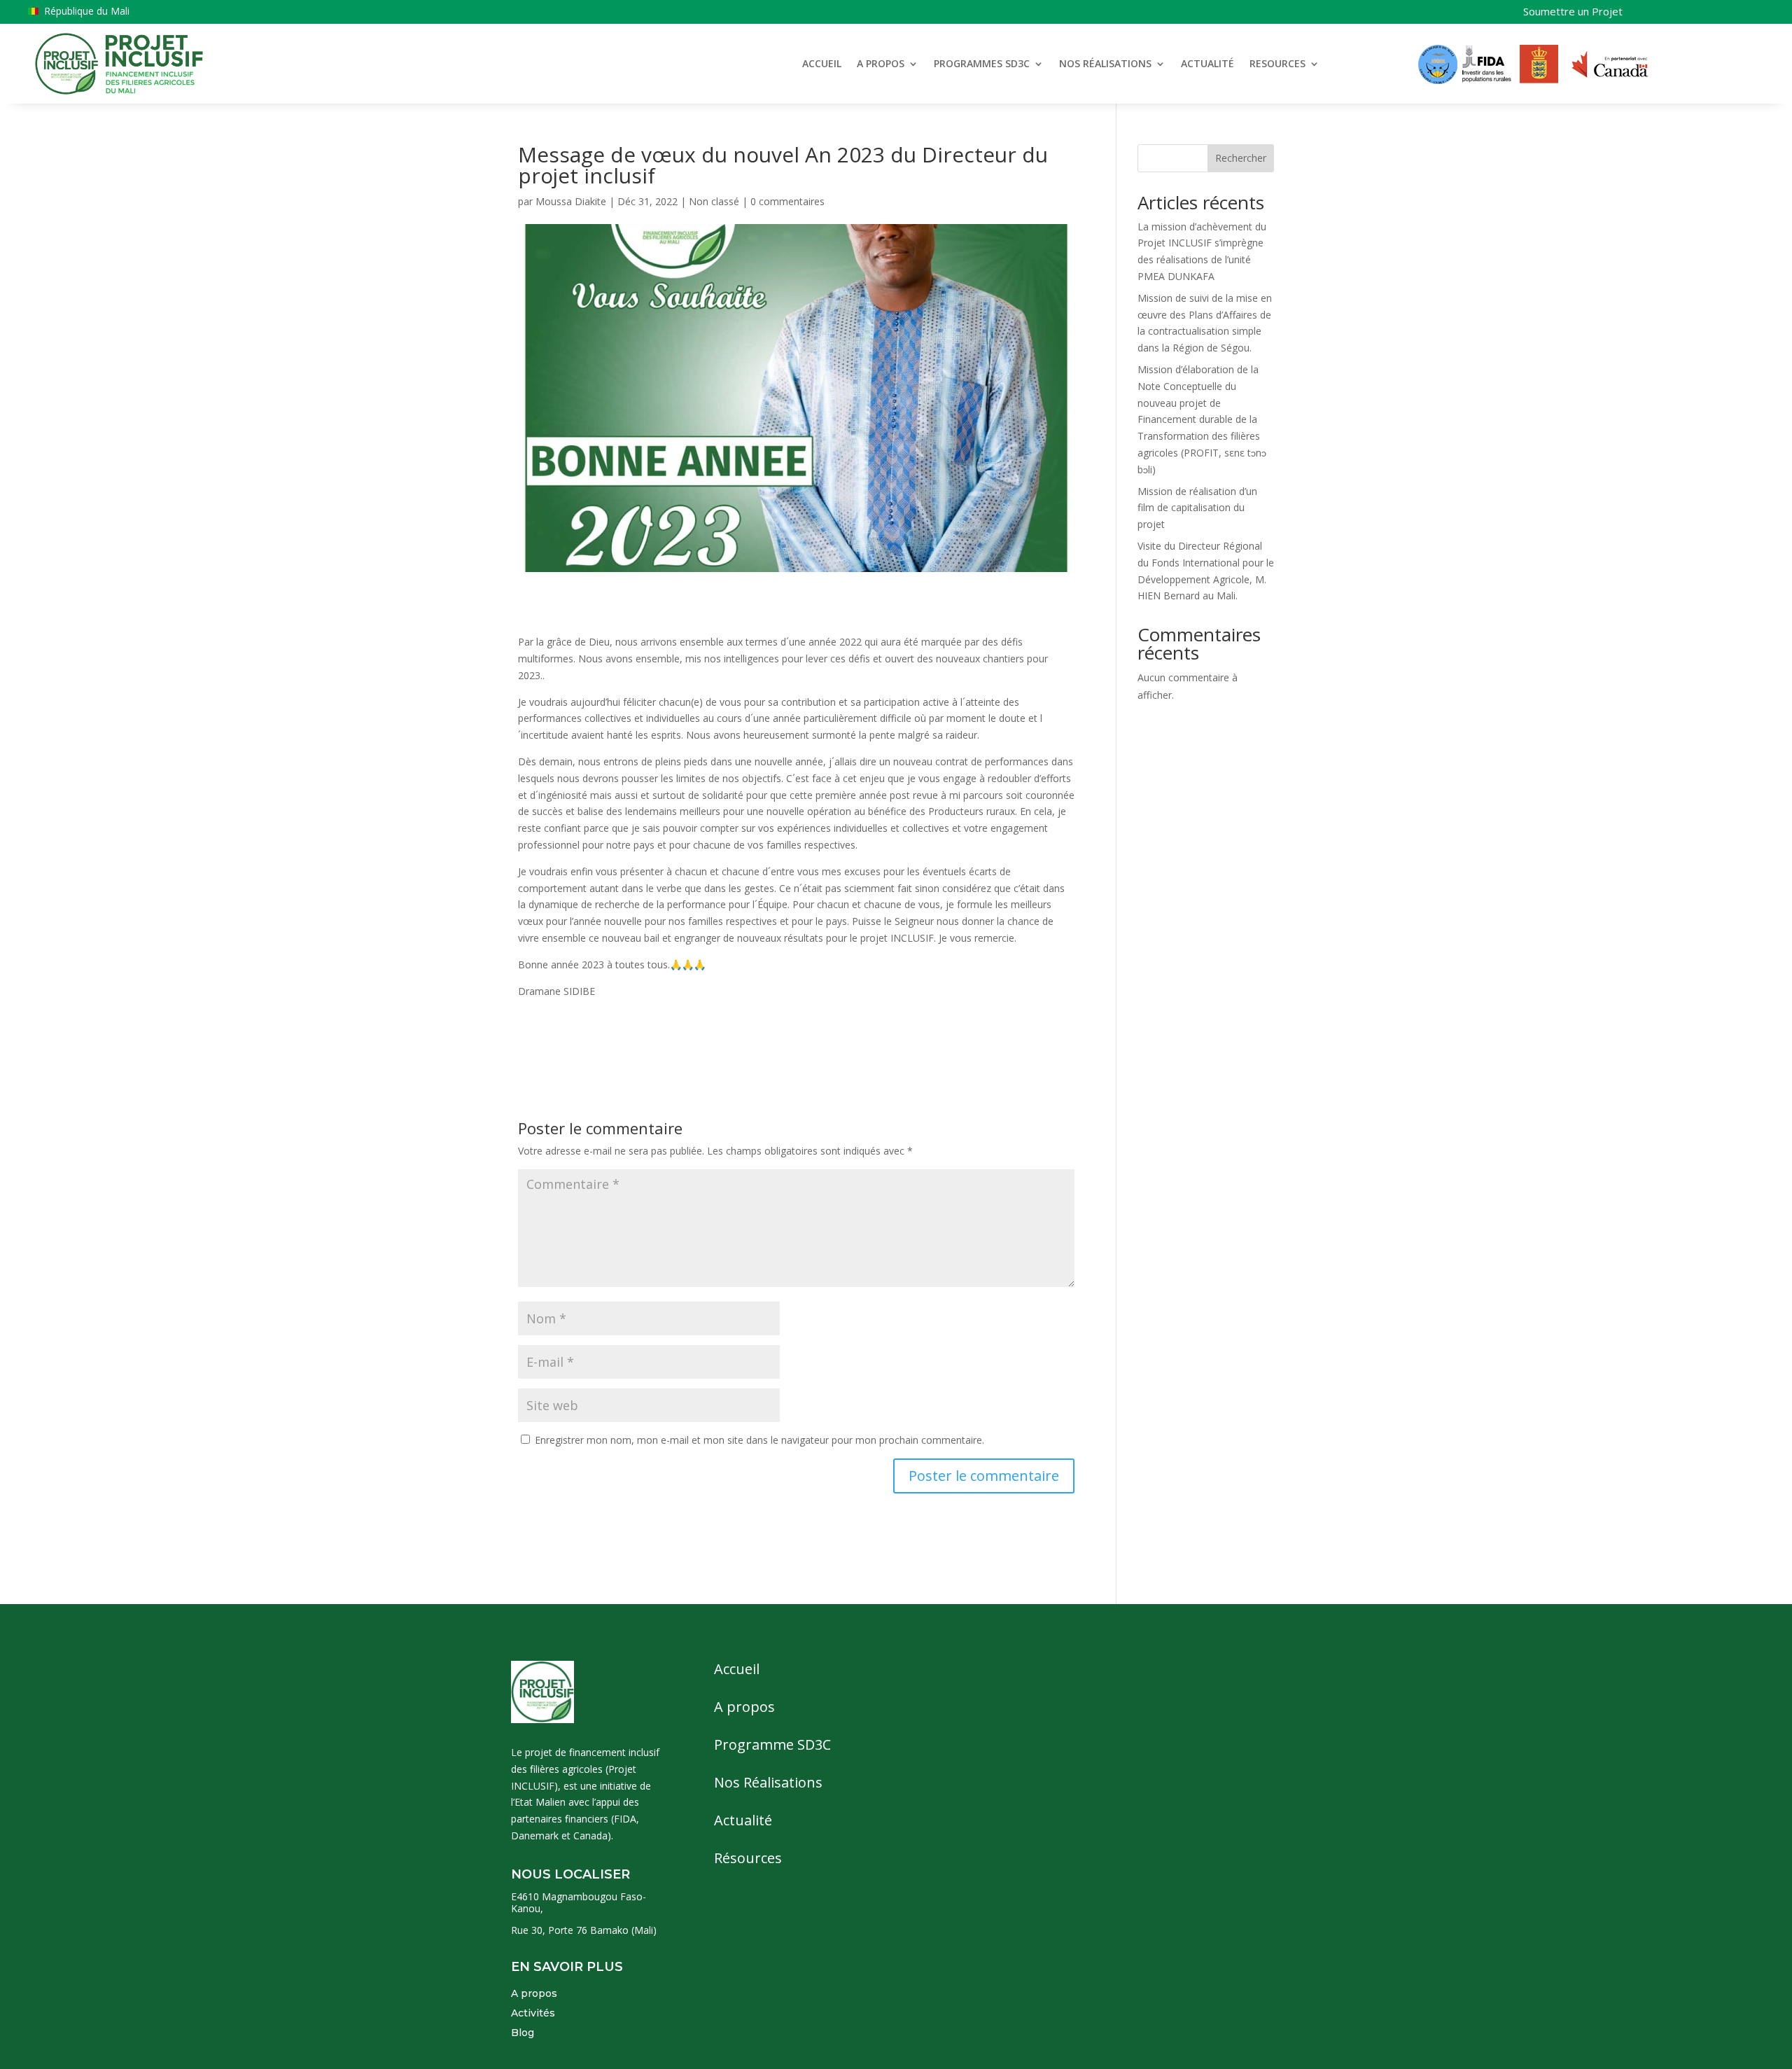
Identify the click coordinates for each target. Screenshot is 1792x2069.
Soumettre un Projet (1573, 11)
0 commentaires (787, 201)
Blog (523, 2033)
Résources (748, 1858)
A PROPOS (881, 63)
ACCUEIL (822, 63)
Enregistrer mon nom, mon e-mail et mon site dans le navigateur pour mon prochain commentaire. (759, 1440)
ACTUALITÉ (1207, 63)
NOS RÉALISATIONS (1105, 63)
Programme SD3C (772, 1744)
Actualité (743, 1820)
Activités (533, 2013)
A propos (534, 1993)
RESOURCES (1277, 63)
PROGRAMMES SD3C (982, 63)
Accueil (737, 1669)
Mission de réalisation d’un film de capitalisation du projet (1197, 508)
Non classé (714, 201)
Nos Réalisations (768, 1782)
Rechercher (1241, 158)
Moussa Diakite (571, 201)
